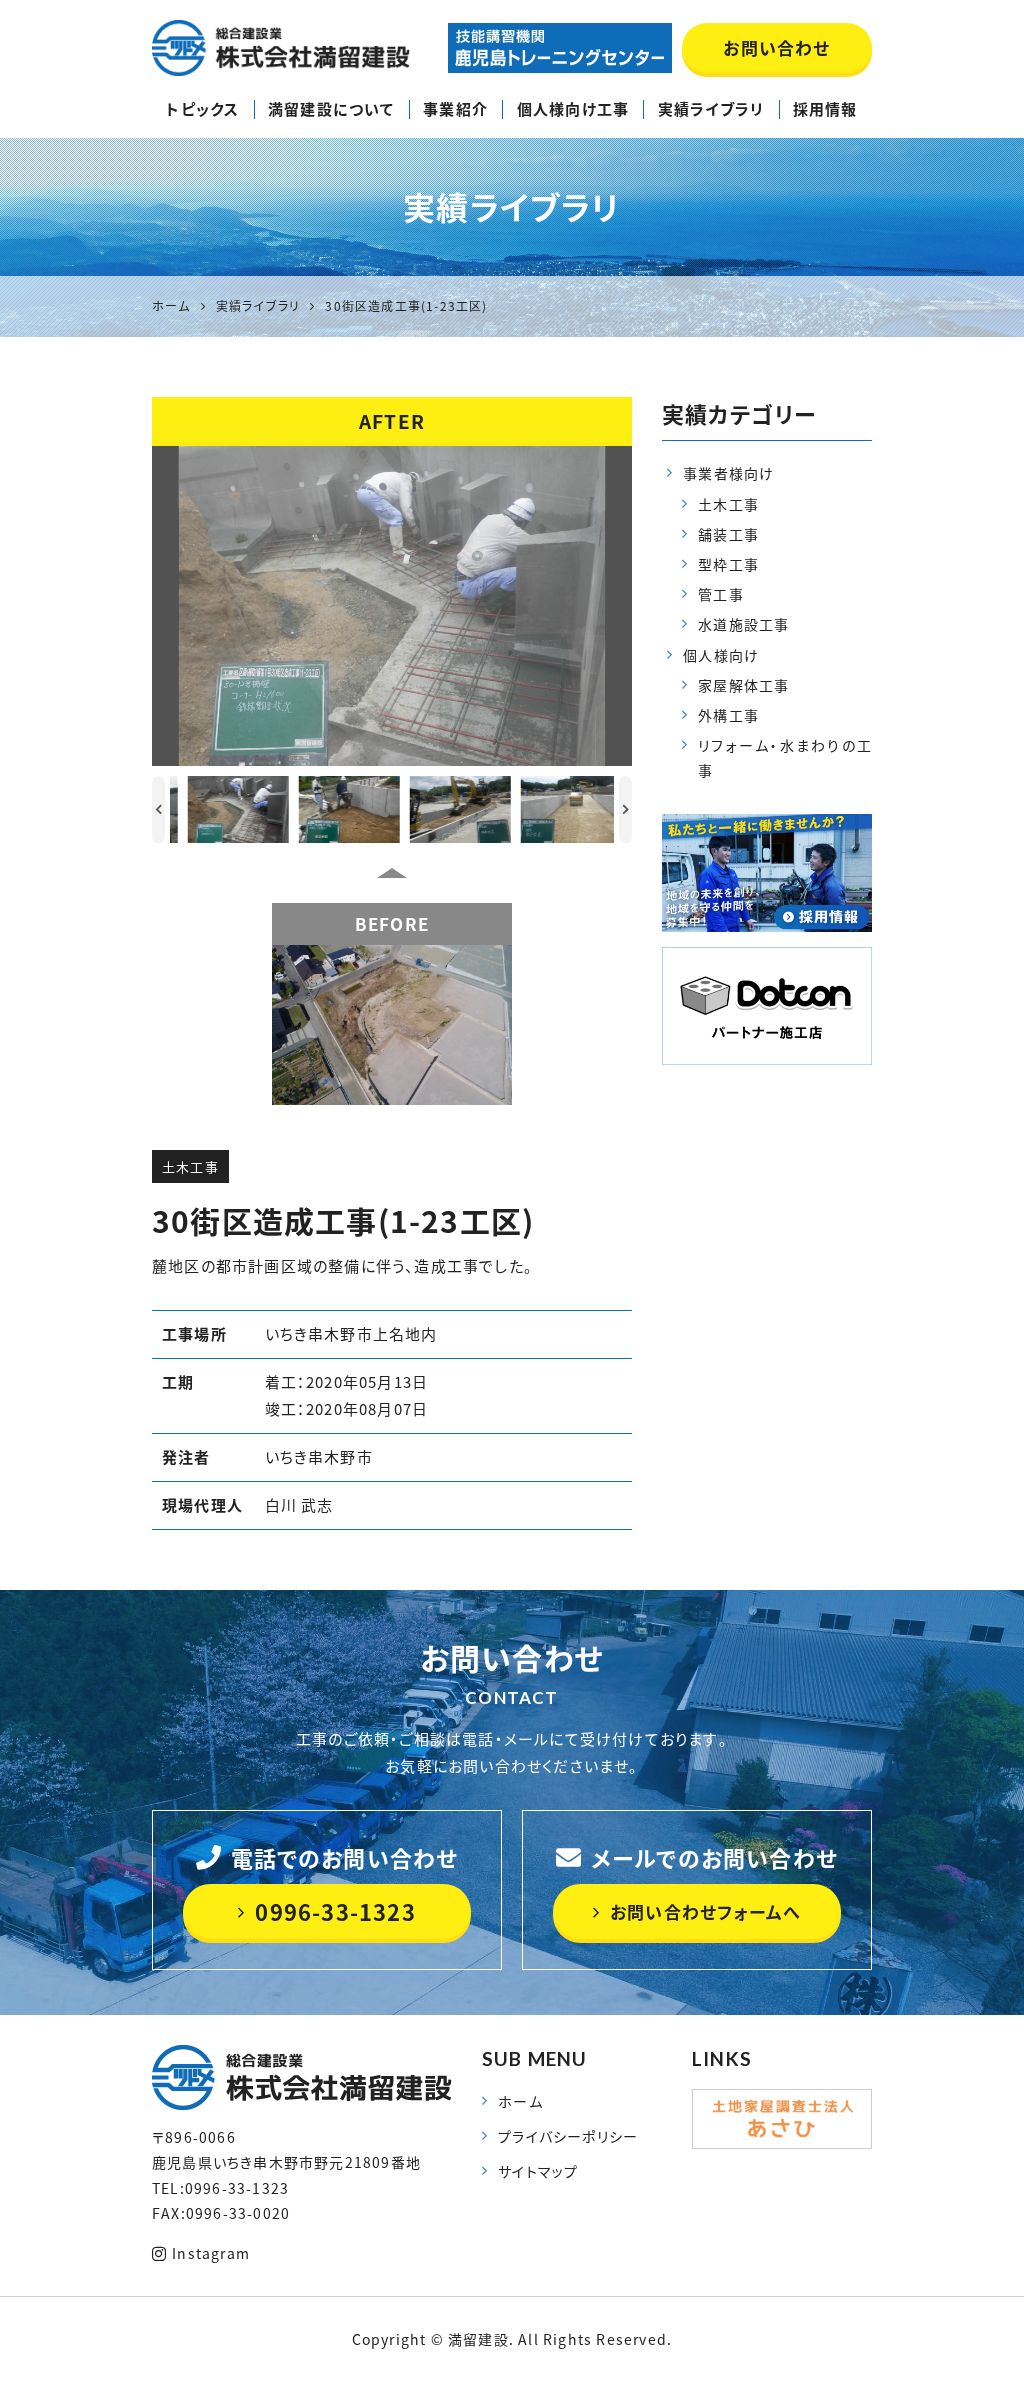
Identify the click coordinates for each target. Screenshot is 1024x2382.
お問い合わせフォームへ (705, 1911)
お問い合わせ (776, 47)
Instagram (211, 2253)
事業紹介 (455, 109)
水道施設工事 (743, 624)
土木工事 (190, 1166)
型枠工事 (728, 564)
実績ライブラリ (711, 109)
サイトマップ (538, 2171)
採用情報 (825, 109)
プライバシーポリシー (568, 2136)
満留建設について (331, 109)
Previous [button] (158, 809)
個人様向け (721, 655)
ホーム (520, 2101)
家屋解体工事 (743, 685)
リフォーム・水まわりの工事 (785, 757)
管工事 (721, 594)
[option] (392, 606)
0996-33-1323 (335, 1911)
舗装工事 (728, 534)
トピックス (202, 109)
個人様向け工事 (573, 109)
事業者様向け (728, 473)
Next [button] (625, 809)
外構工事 (728, 715)
